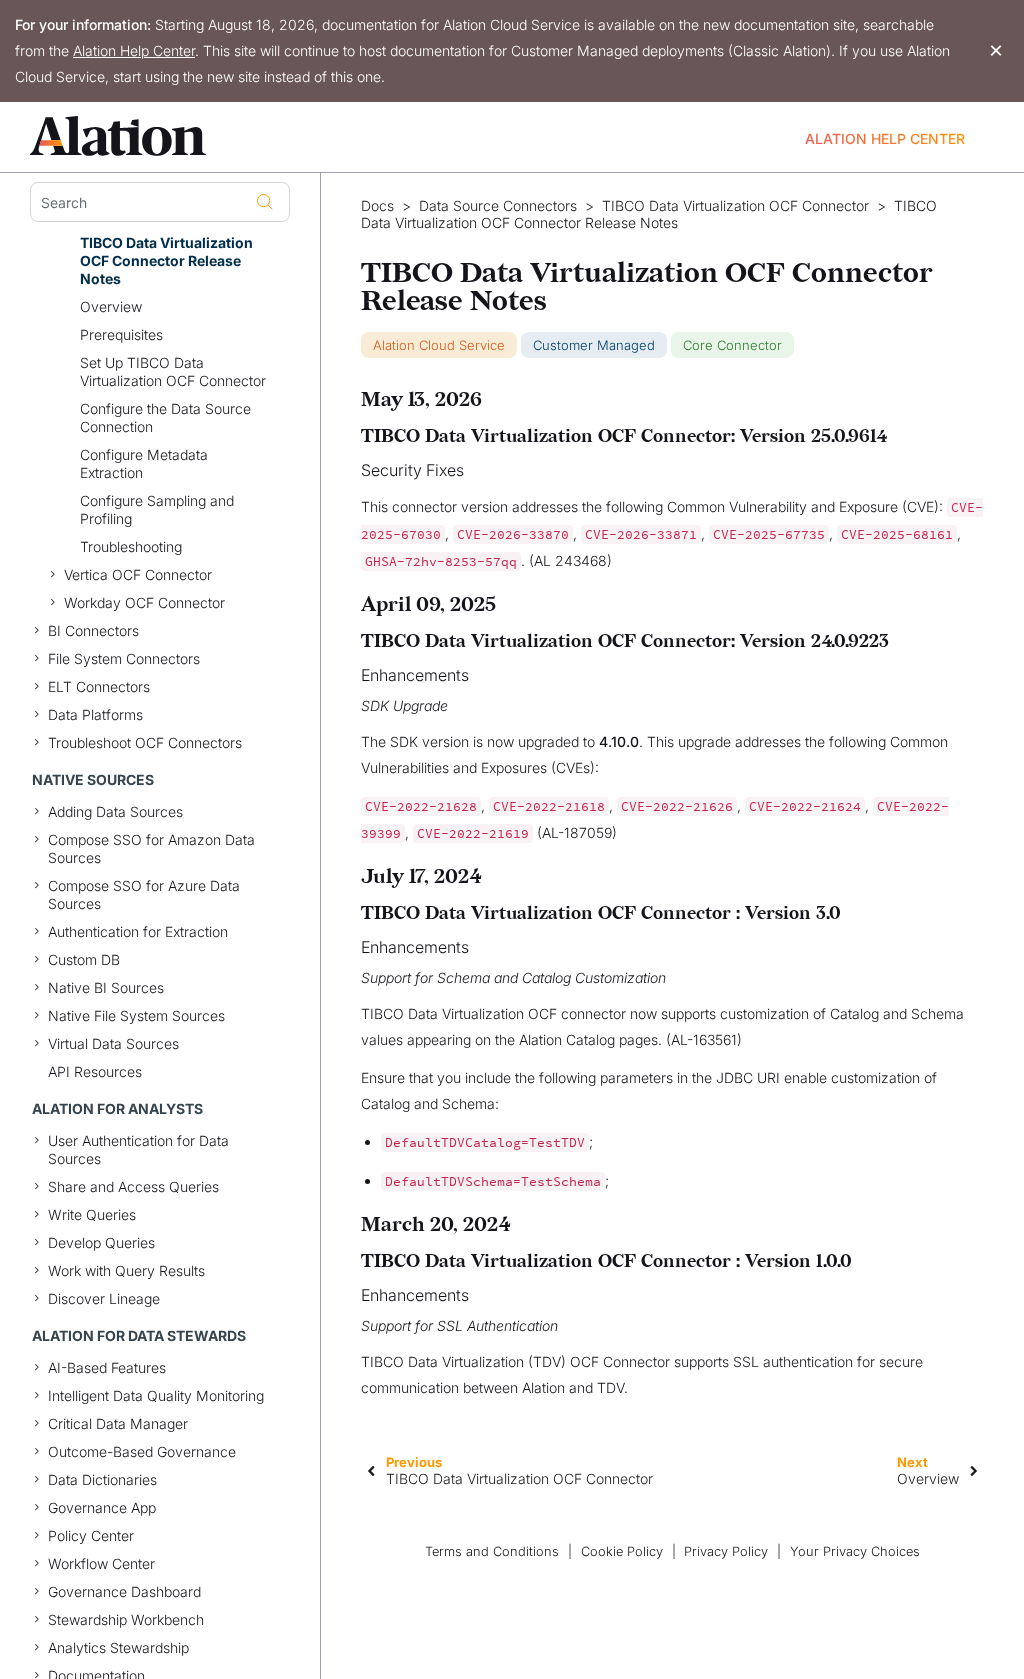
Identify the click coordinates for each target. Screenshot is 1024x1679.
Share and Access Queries (133, 1186)
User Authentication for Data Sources (138, 1149)
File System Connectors (124, 658)
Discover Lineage (104, 1298)
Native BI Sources (106, 987)
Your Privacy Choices (855, 1551)
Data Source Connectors (498, 206)
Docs (377, 206)
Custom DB (84, 959)
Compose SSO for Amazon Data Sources (151, 848)
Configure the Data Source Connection (165, 417)
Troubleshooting (131, 546)
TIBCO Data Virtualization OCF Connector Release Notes (166, 260)
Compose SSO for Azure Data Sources (144, 894)
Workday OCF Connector (144, 602)
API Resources (95, 1071)
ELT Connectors (99, 686)
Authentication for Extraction (138, 931)
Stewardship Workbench (126, 1619)
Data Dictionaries (102, 1479)
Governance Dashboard (124, 1591)
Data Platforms (95, 714)
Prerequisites (121, 334)
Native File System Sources (136, 1015)
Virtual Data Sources (113, 1043)
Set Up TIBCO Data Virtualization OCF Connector (173, 371)
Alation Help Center (134, 50)
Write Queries (92, 1214)
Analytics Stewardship (118, 1647)
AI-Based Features (107, 1367)
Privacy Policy (726, 1551)
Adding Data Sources (115, 811)
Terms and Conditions (492, 1551)
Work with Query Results (126, 1270)
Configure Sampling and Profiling (157, 509)
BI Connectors (93, 630)
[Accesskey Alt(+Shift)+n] (974, 1470)
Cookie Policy (622, 1551)
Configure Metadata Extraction (144, 463)
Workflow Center (101, 1563)
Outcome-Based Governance (142, 1451)
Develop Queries (101, 1242)
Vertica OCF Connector (138, 574)
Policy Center (91, 1535)
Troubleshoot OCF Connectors (145, 742)
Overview (111, 306)
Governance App (102, 1507)
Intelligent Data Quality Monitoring (156, 1395)
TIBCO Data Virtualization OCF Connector (735, 206)
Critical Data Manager (118, 1423)
